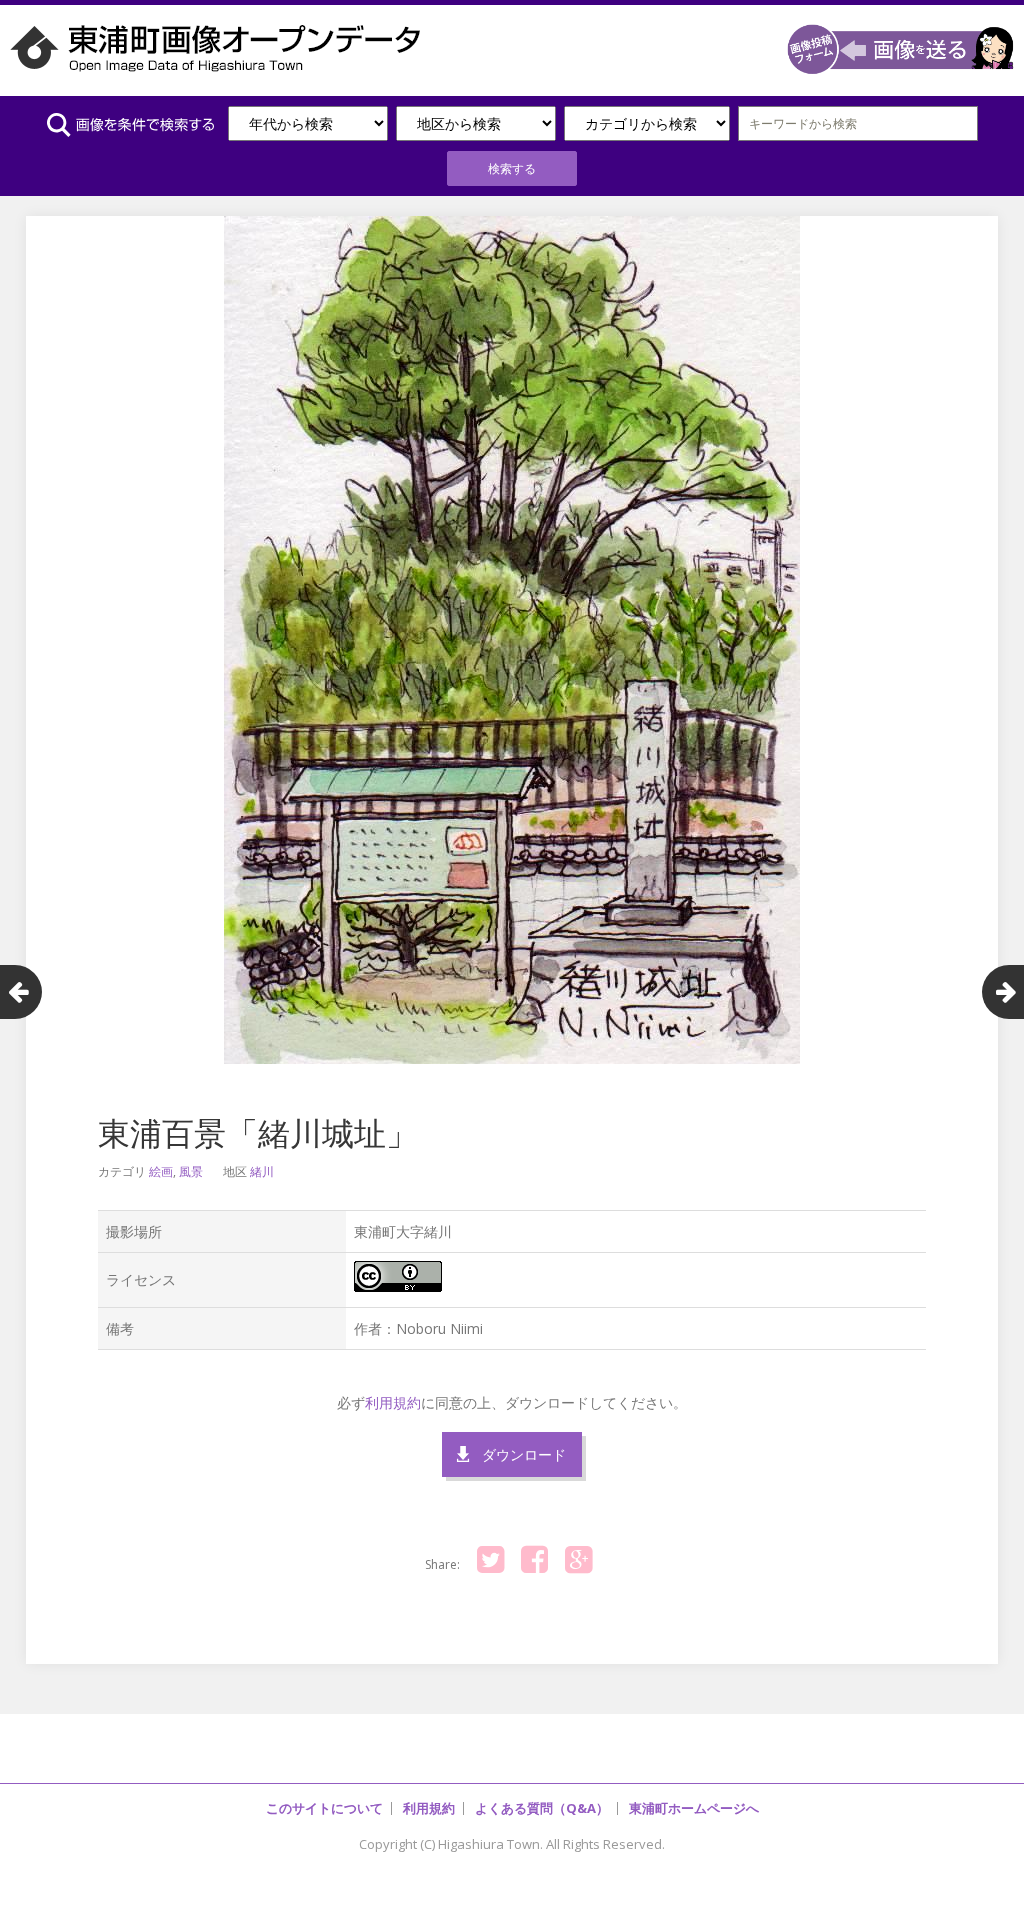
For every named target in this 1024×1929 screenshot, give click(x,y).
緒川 (262, 1171)
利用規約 (393, 1402)
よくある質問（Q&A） (542, 1808)
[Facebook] (535, 1560)
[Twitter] (491, 1560)
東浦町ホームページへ (694, 1808)
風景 (191, 1171)
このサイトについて (324, 1808)
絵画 (161, 1171)
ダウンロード (524, 1454)
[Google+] (579, 1560)
